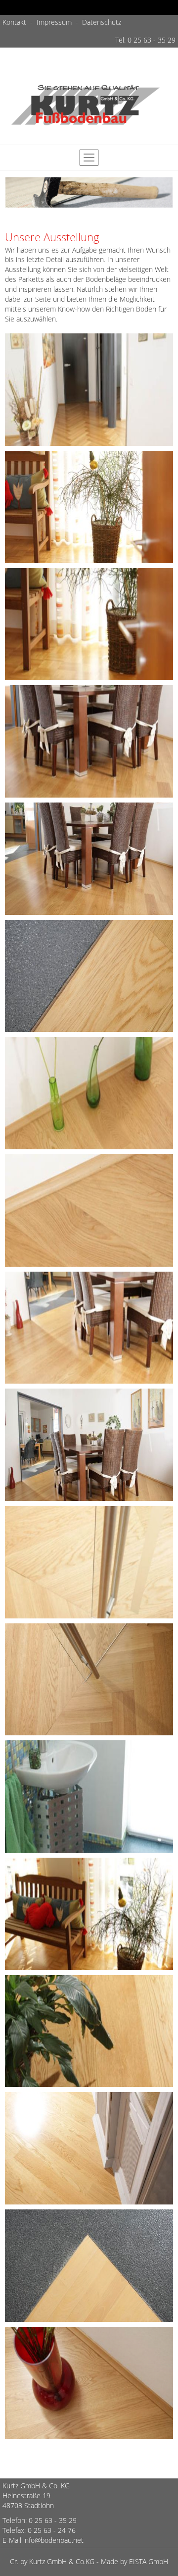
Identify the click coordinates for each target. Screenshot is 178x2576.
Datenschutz (102, 22)
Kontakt (15, 22)
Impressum (54, 22)
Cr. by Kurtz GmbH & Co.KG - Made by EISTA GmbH (89, 2561)
